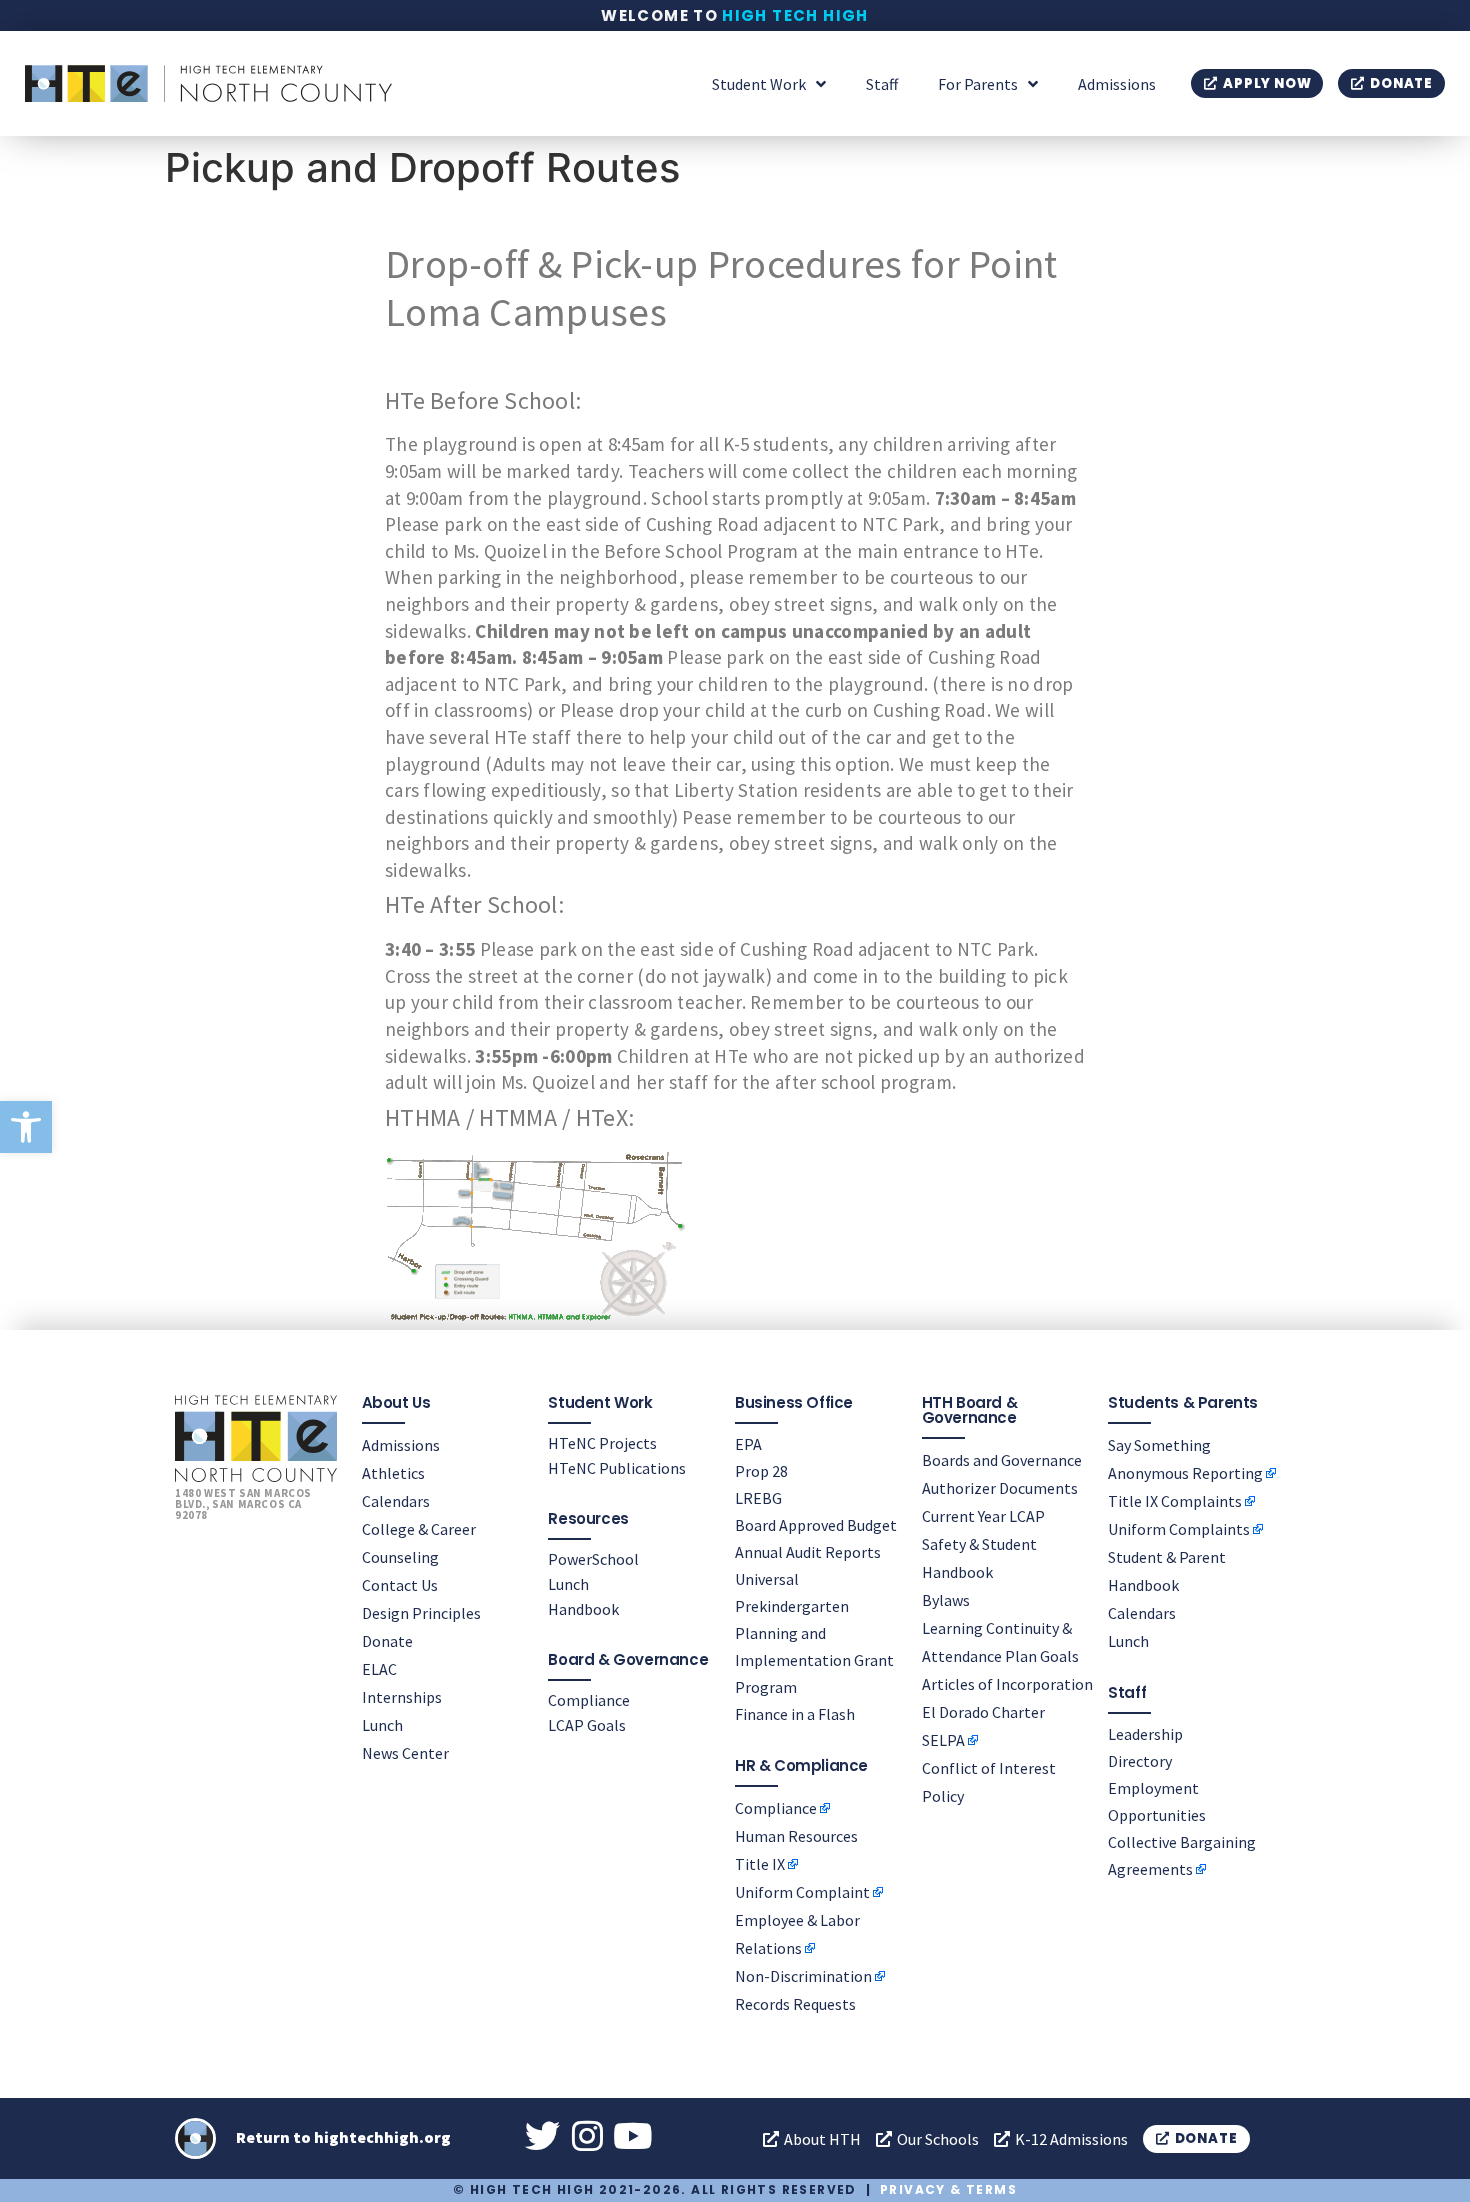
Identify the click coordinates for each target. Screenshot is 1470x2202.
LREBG (758, 1498)
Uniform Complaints (1179, 1529)
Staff (882, 84)
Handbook (583, 1609)
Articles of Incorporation (1007, 1684)
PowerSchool (593, 1559)
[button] (26, 1127)
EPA (748, 1444)
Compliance (589, 1700)
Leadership (1145, 1734)
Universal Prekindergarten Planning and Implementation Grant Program (814, 1633)
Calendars (396, 1501)
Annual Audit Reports (808, 1552)
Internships (402, 1697)
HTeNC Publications (617, 1468)
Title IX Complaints (1175, 1501)
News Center (405, 1753)
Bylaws (946, 1600)
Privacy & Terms (948, 2189)
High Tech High (795, 15)
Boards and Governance (1002, 1460)
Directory (1140, 1761)
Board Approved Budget (816, 1525)
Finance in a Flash (795, 1714)
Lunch (382, 1725)
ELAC (379, 1669)
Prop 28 (761, 1471)
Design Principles (421, 1613)
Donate (387, 1641)
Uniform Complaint (802, 1892)
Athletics (393, 1473)
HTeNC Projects (602, 1443)
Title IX (760, 1864)
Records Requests (795, 2004)
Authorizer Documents (1000, 1488)
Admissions (1117, 84)
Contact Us (400, 1585)
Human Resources (796, 1836)
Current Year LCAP (983, 1516)
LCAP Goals (587, 1725)
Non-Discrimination (803, 1976)
